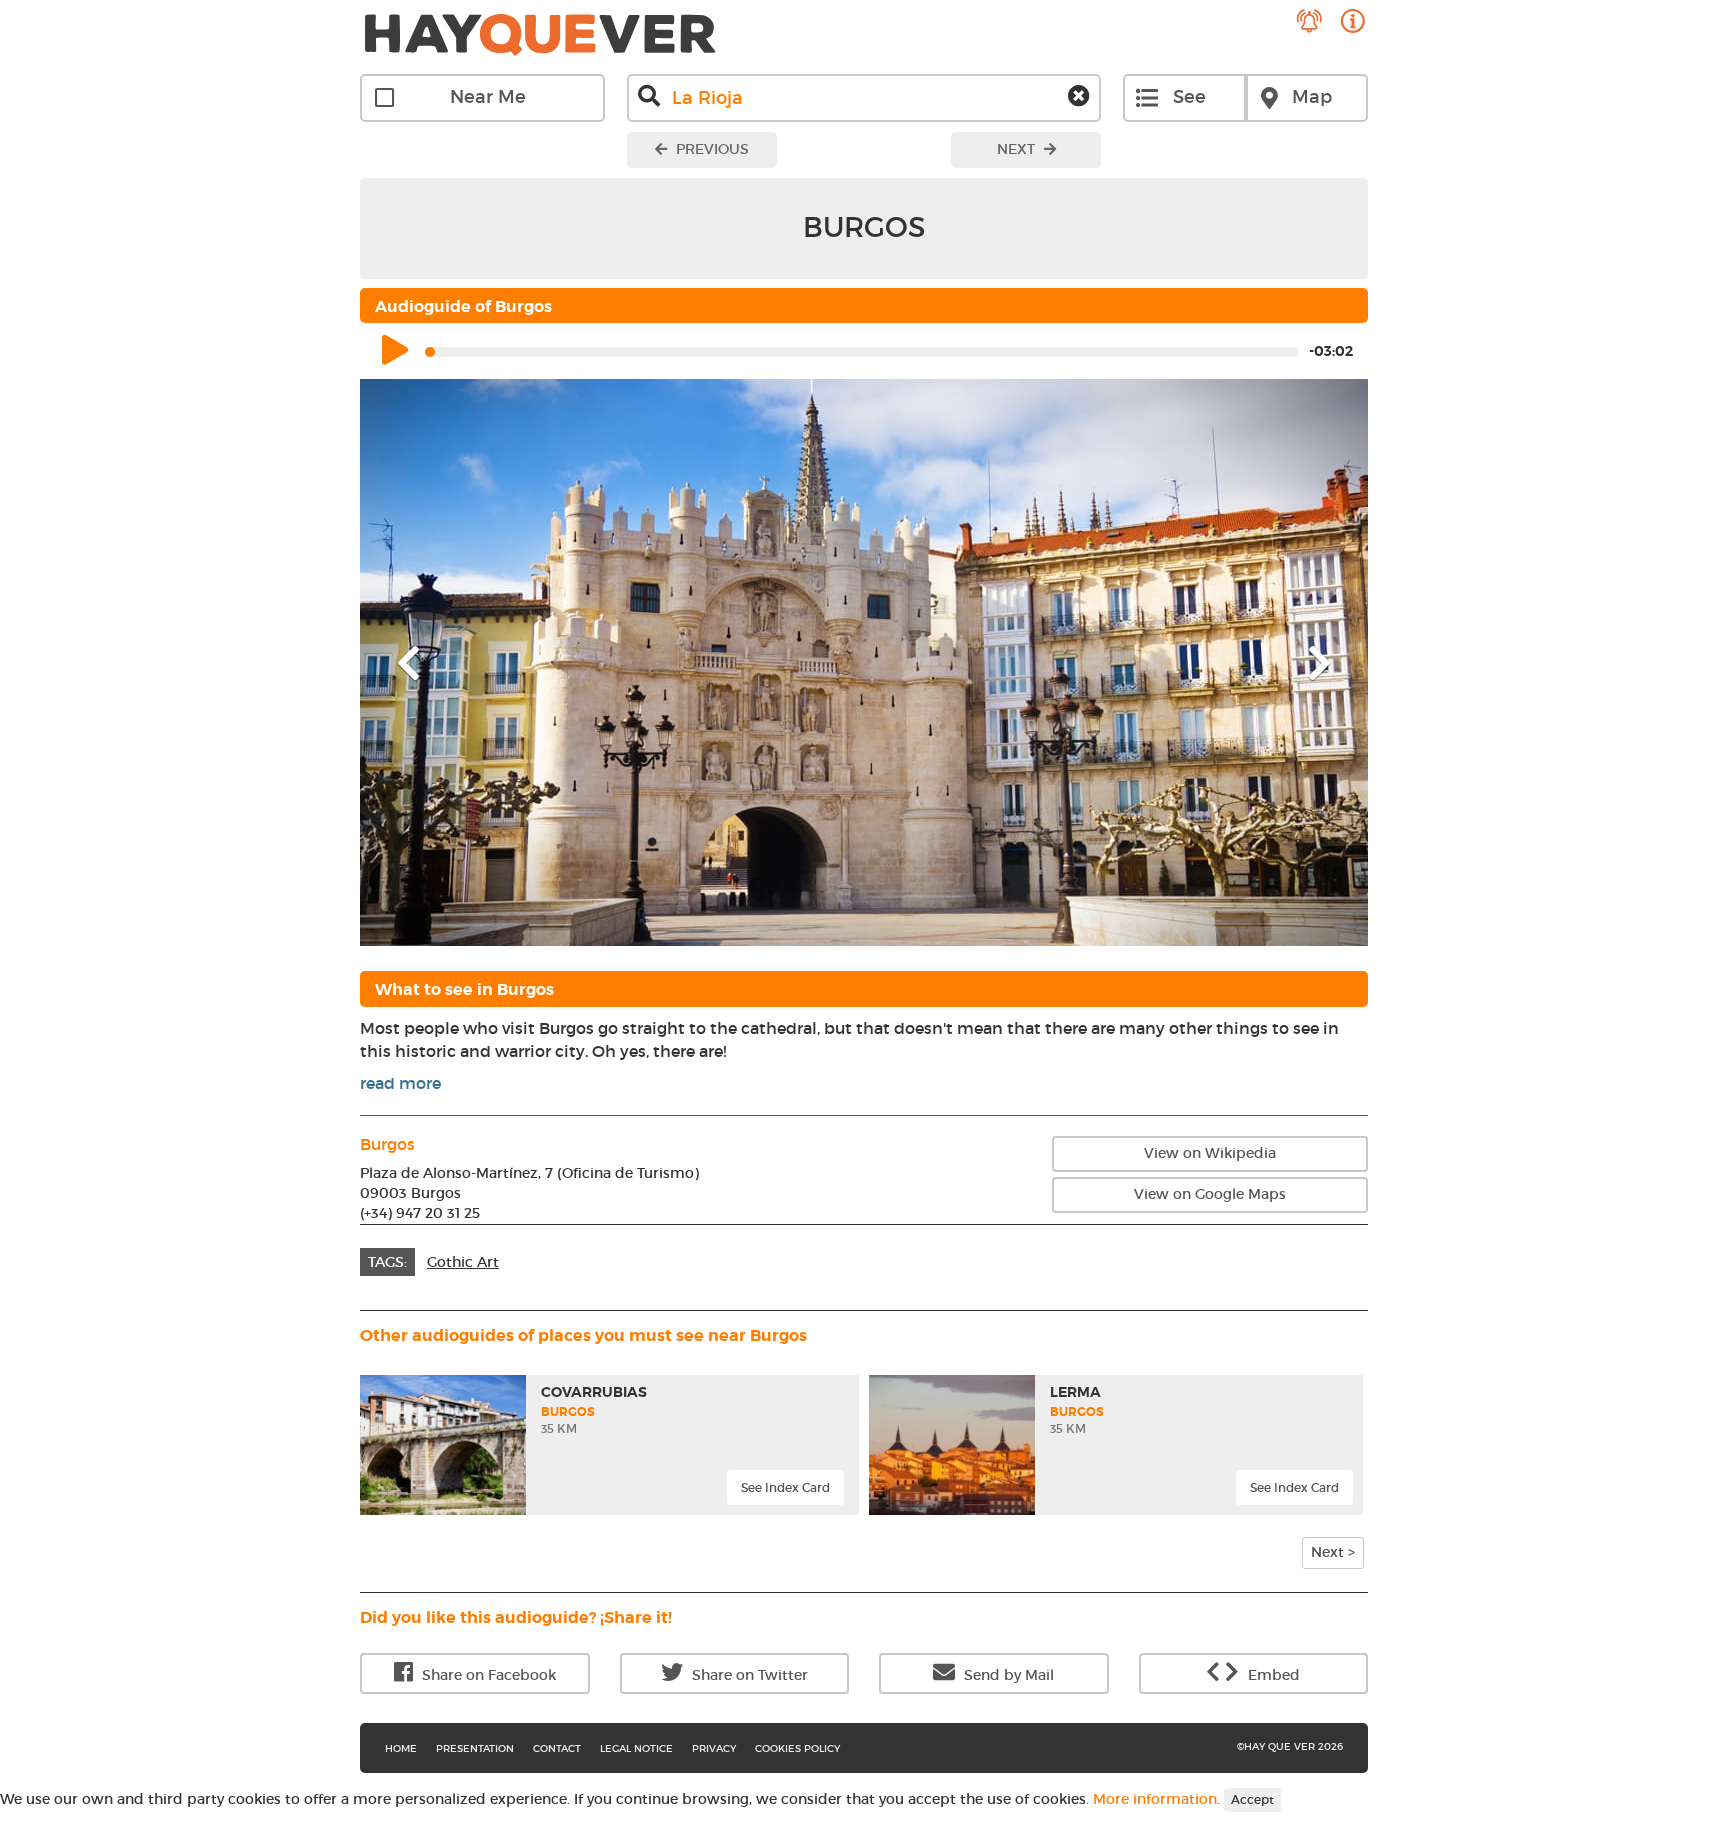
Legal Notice (636, 1748)
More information (1155, 1798)
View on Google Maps (1210, 1194)
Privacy (714, 1748)
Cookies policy (797, 1748)
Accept (1252, 1799)
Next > (1333, 1552)
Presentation (475, 1748)
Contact (557, 1748)
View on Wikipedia (1210, 1153)
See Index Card (785, 1487)
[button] (435, 662)
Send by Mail (1007, 1675)
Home (401, 1748)
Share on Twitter (748, 1675)
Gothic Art (463, 1262)
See (1189, 97)
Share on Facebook (487, 1675)
